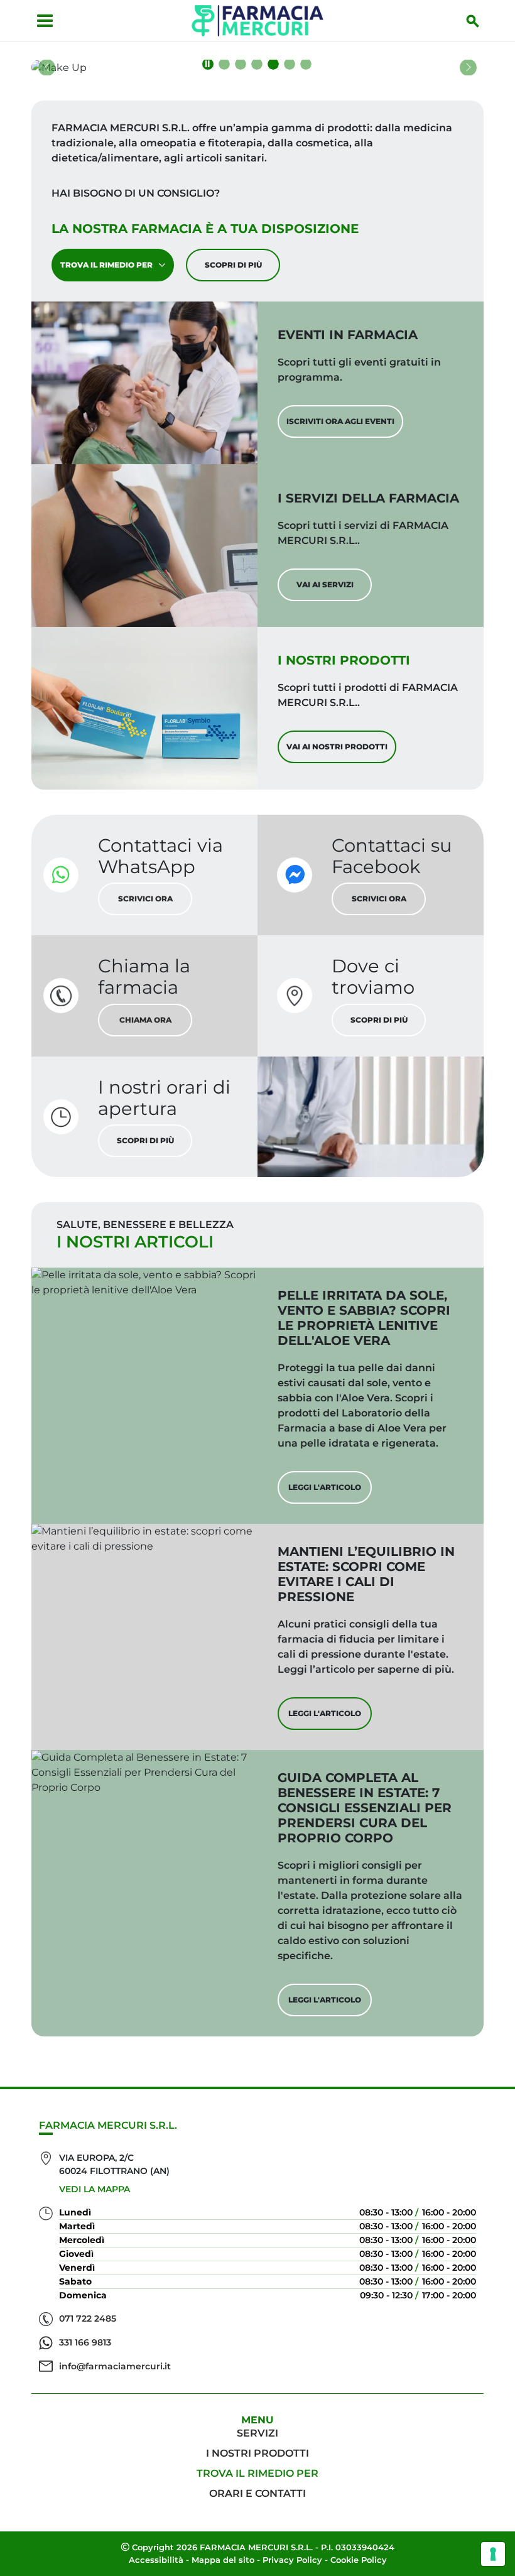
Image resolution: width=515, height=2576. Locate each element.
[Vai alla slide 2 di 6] (241, 64)
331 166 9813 (85, 2342)
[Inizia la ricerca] (473, 21)
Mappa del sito (223, 2560)
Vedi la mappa (95, 2189)
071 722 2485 (88, 2318)
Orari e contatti (257, 2493)
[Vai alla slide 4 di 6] (273, 64)
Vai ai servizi (325, 584)
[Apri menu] (45, 21)
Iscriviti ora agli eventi (340, 421)
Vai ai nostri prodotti (337, 747)
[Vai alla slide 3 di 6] (257, 64)
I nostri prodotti (257, 2453)
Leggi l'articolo (325, 1487)
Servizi (257, 2433)
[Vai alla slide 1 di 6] (224, 64)
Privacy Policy (292, 2560)
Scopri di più (233, 265)
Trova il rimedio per (106, 265)
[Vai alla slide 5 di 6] (290, 64)
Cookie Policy (359, 2560)
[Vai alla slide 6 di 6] (306, 64)
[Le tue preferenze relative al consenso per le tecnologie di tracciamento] (493, 2554)
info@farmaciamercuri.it (115, 2366)
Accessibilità (156, 2560)
